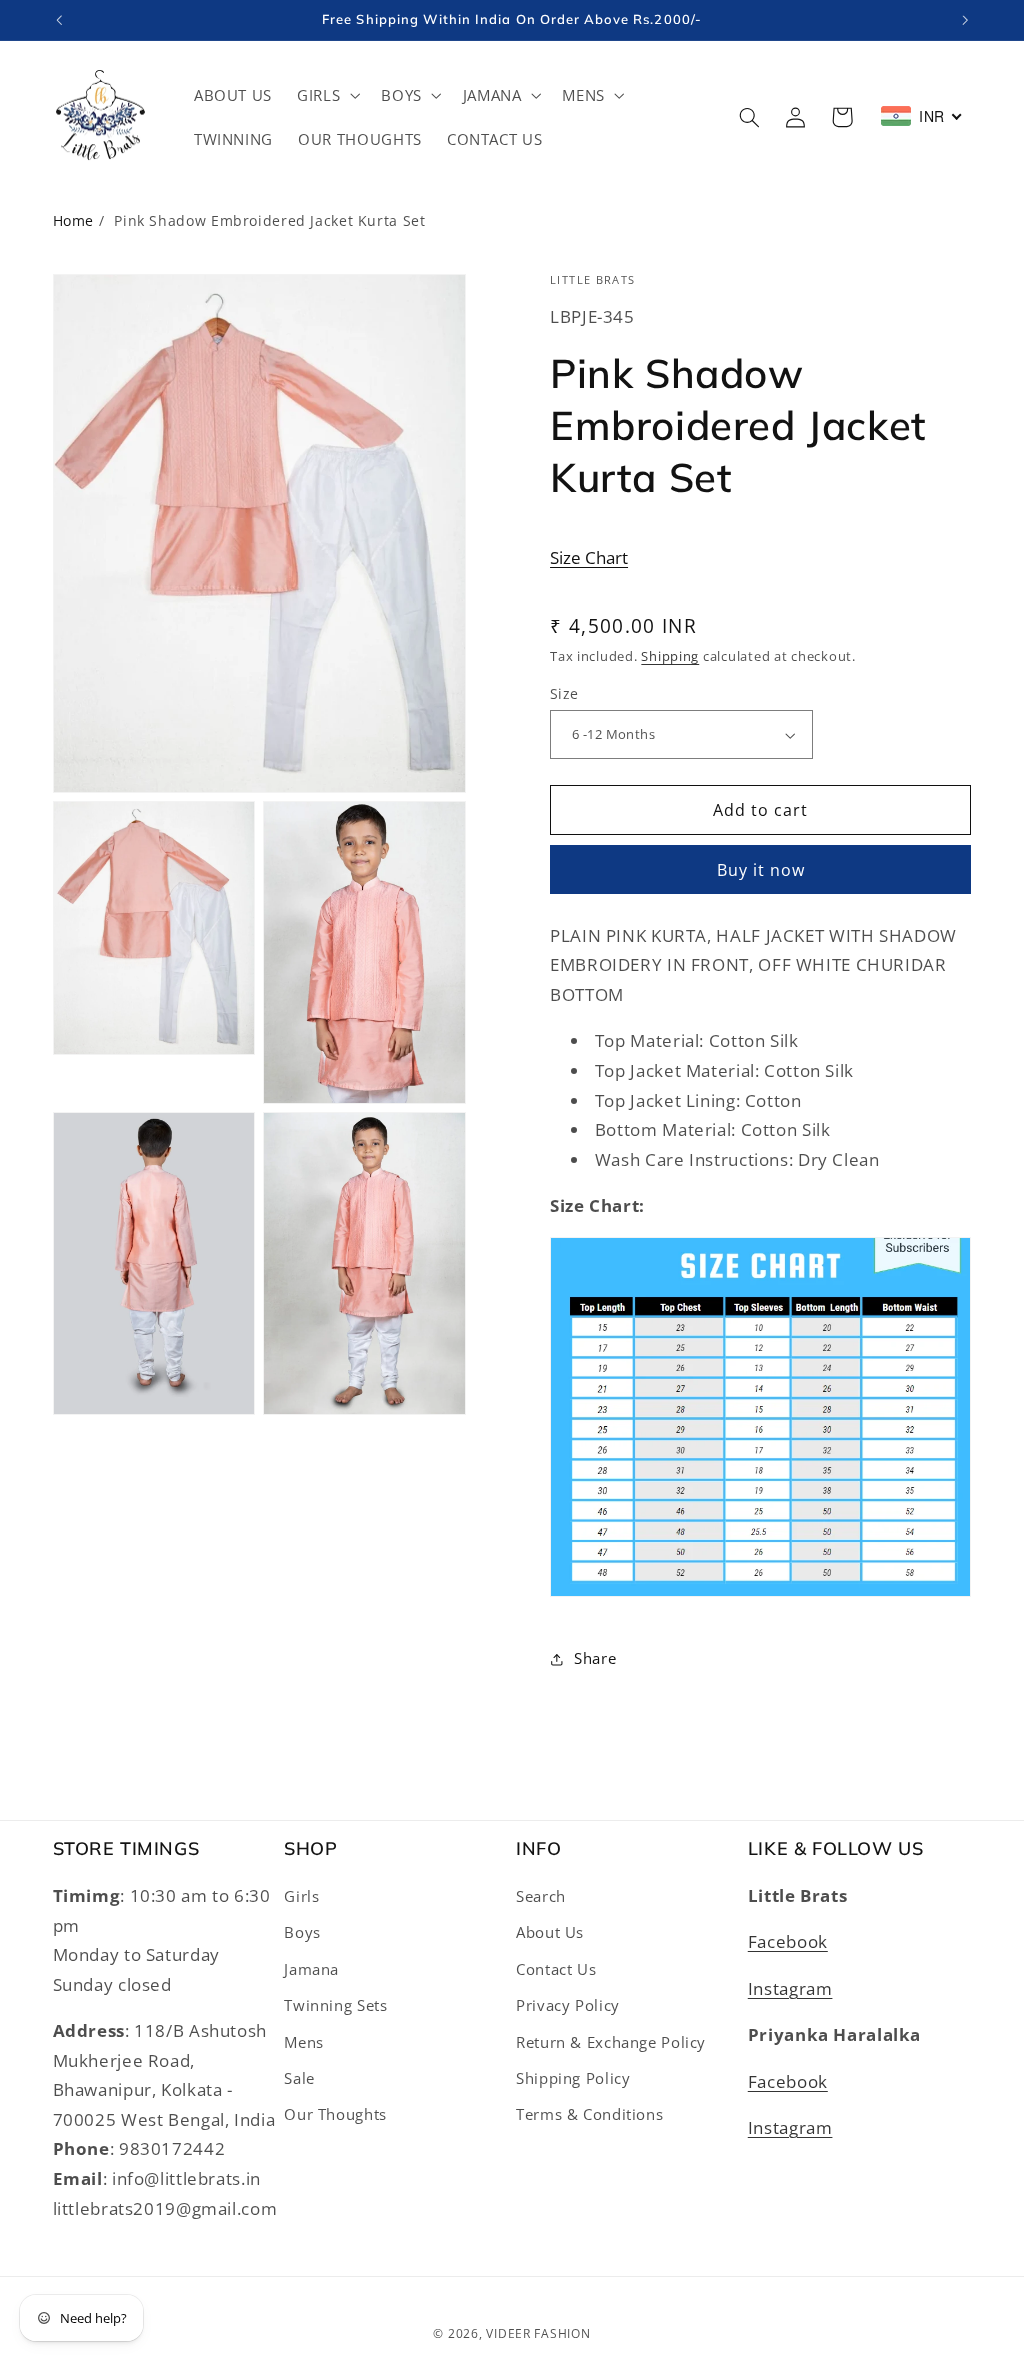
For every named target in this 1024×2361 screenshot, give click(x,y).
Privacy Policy (568, 2005)
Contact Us (556, 1969)
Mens (304, 2042)
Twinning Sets (335, 2005)
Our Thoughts (335, 2114)
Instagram (790, 1988)
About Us (550, 1932)
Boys (302, 1932)
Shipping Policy (573, 2078)
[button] (327, 95)
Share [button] (595, 1658)
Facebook (788, 1941)
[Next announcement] (965, 20)
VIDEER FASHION (538, 2333)
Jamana (311, 1969)
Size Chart (589, 557)
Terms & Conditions (589, 2114)
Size (564, 693)
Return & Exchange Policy (611, 2042)
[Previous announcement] (59, 20)
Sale (299, 2078)
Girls (301, 1896)
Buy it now (761, 870)
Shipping (670, 656)
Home (74, 220)
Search (541, 1896)
